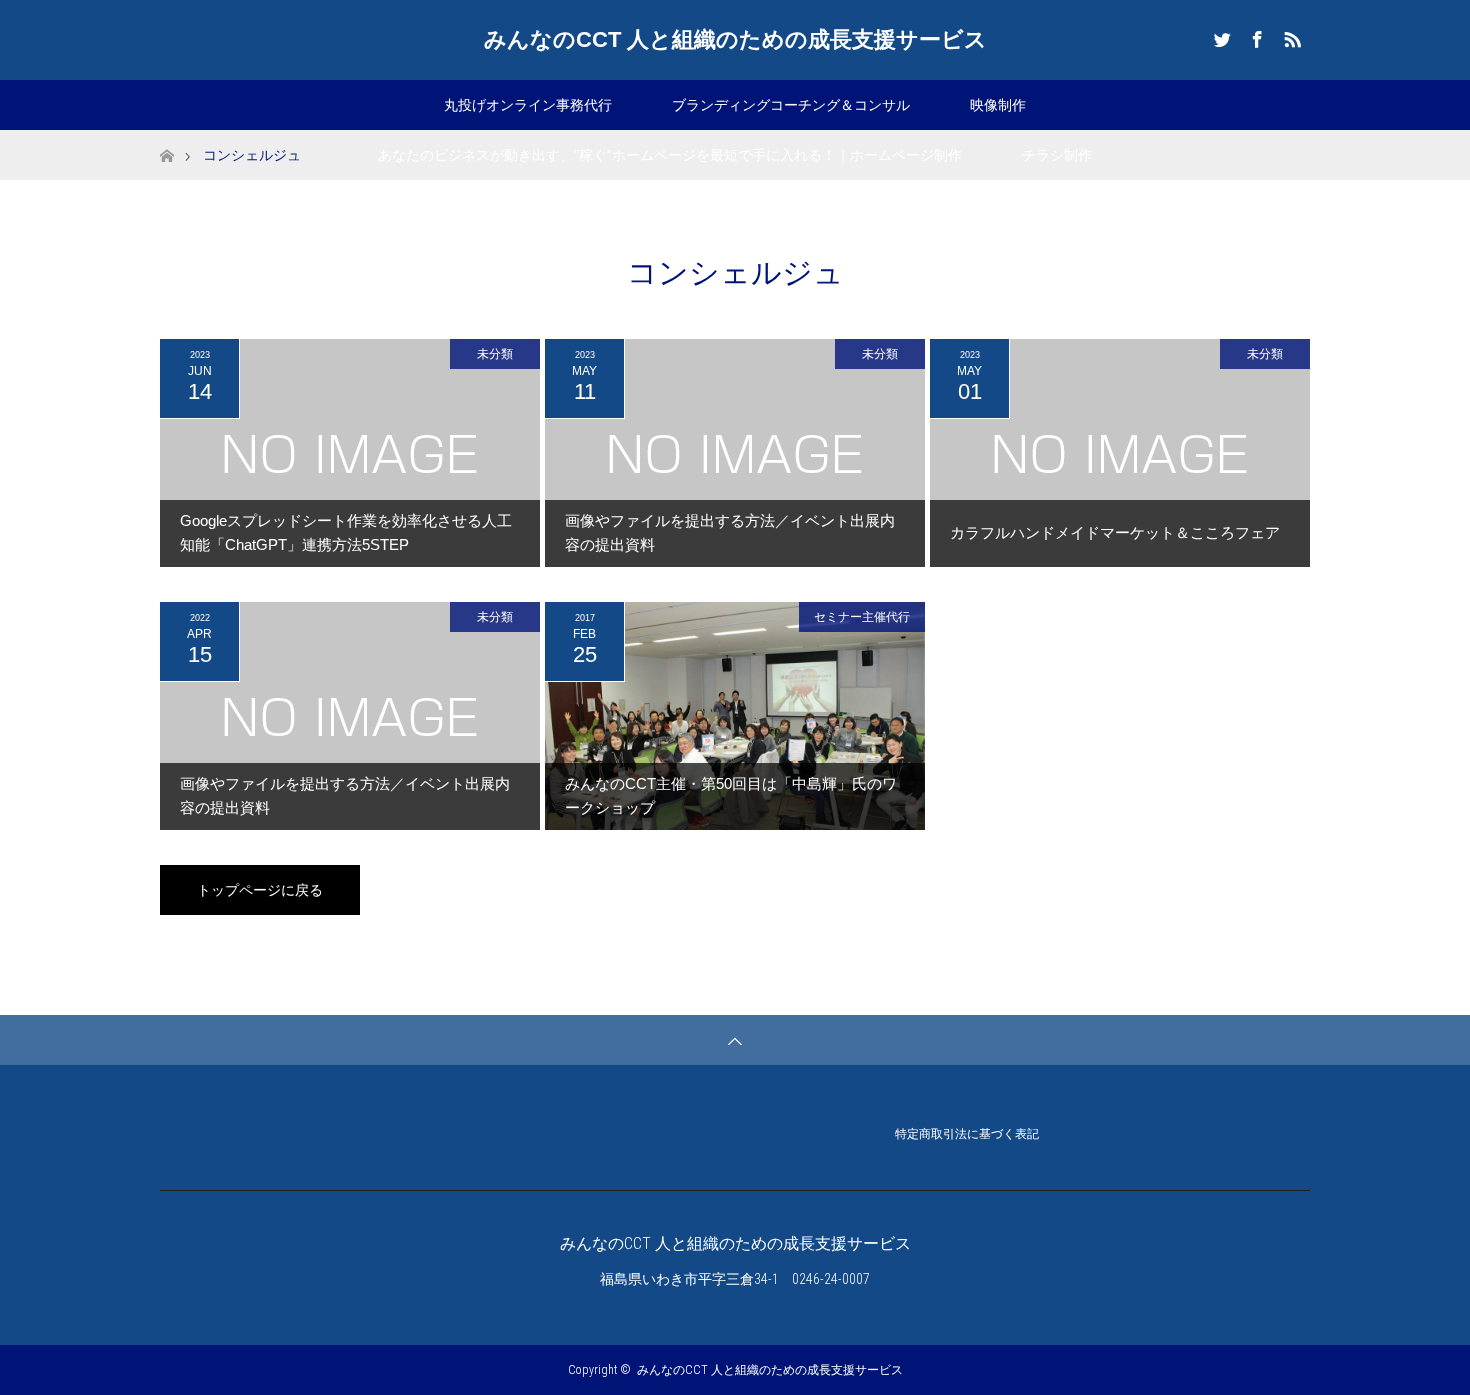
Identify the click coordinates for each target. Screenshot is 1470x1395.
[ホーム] (166, 137)
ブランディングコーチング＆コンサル (791, 105)
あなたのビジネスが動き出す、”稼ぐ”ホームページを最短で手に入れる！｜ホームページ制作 (670, 155)
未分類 (495, 354)
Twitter (1220, 36)
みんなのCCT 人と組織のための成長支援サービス (735, 39)
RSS (1290, 36)
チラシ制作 (1057, 155)
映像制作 (998, 105)
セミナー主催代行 (862, 617)
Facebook (1255, 36)
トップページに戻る (260, 890)
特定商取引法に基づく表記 (967, 1134)
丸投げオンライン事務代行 (528, 105)
